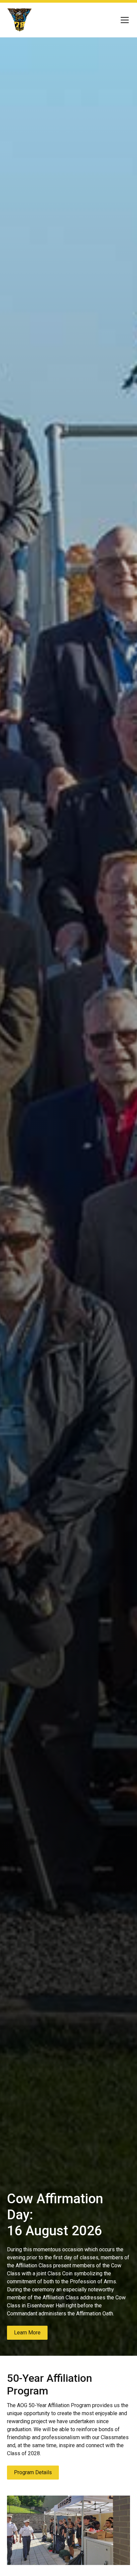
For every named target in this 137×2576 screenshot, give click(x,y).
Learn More (27, 2333)
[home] (20, 20)
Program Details (33, 2472)
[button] (123, 20)
